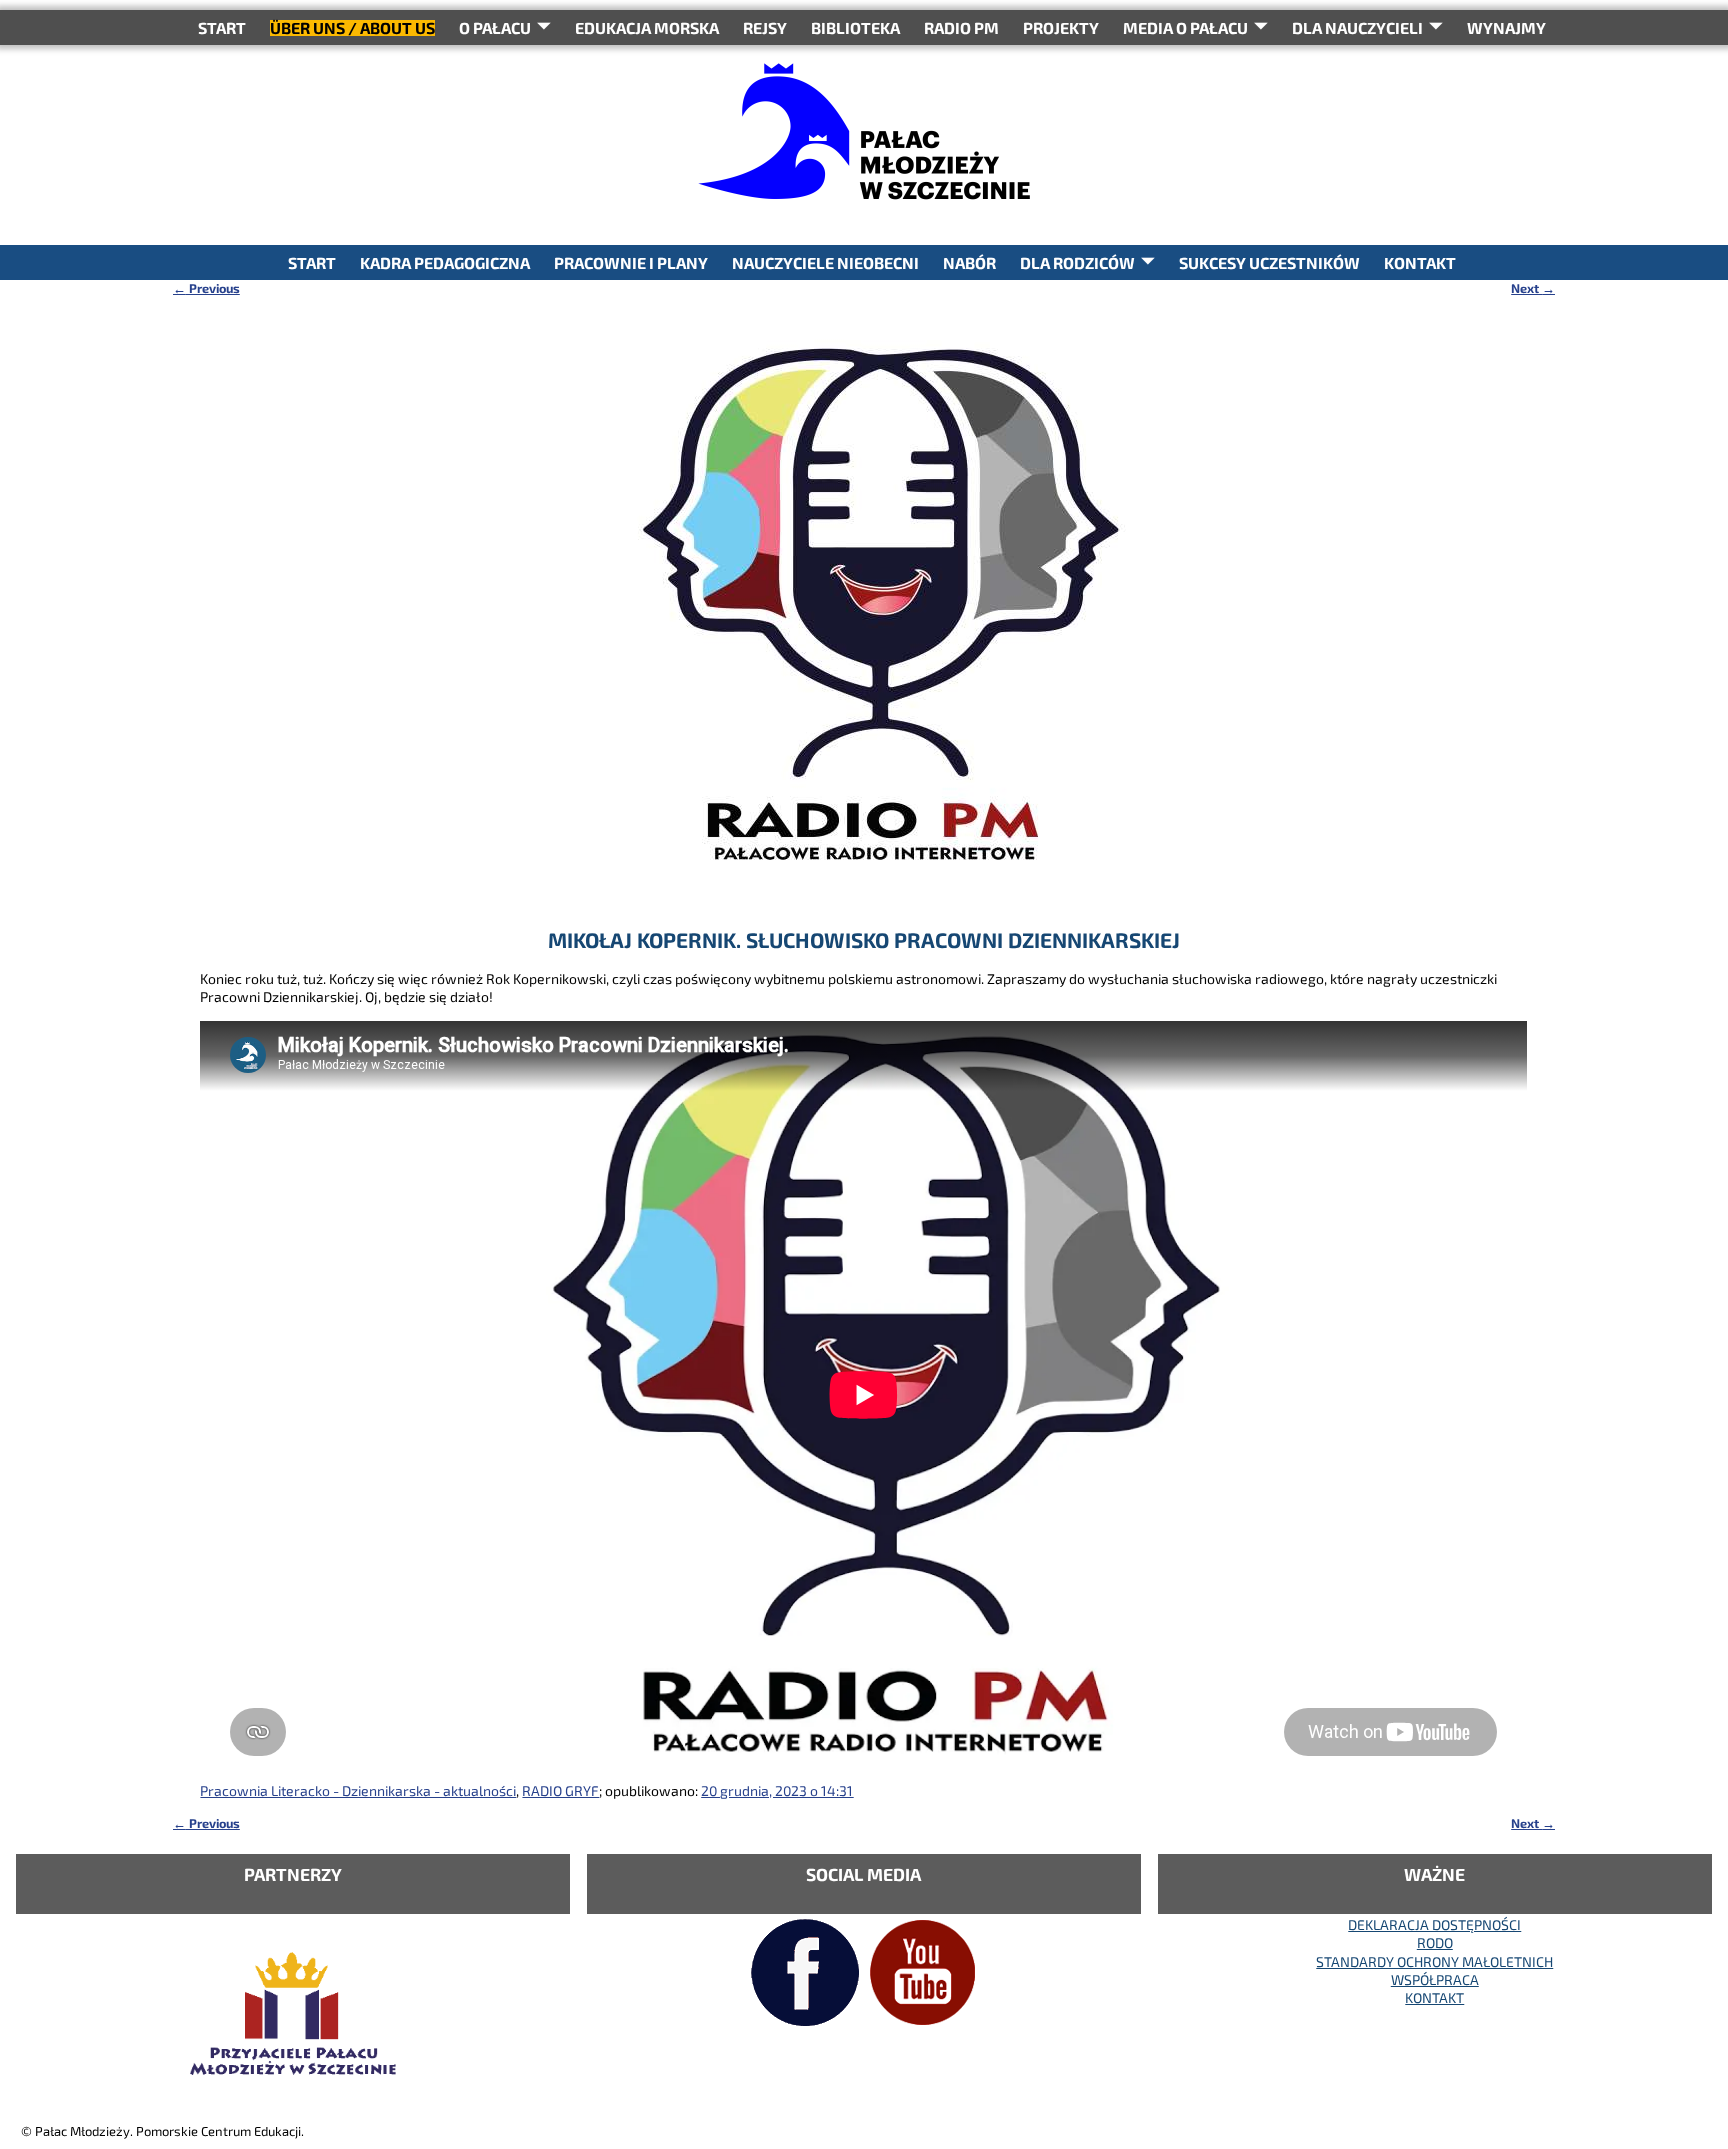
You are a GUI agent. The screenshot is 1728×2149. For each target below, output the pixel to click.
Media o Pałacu (1185, 27)
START (222, 27)
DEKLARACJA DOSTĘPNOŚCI (1434, 1924)
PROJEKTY (1061, 27)
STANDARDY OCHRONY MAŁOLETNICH (1434, 1961)
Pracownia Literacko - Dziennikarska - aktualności (358, 1790)
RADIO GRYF (560, 1790)
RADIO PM (961, 27)
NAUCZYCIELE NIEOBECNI (825, 262)
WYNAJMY (1506, 27)
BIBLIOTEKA (855, 27)
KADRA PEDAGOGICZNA (445, 262)
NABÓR (969, 262)
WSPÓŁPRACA (1435, 1979)
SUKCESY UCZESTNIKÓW (1269, 262)
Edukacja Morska (647, 27)
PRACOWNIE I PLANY (631, 262)
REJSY (765, 27)
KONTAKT (1420, 262)
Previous (206, 288)
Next (1533, 288)
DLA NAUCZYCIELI (1357, 27)
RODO (1435, 1942)
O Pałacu (495, 27)
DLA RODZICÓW (1077, 262)
